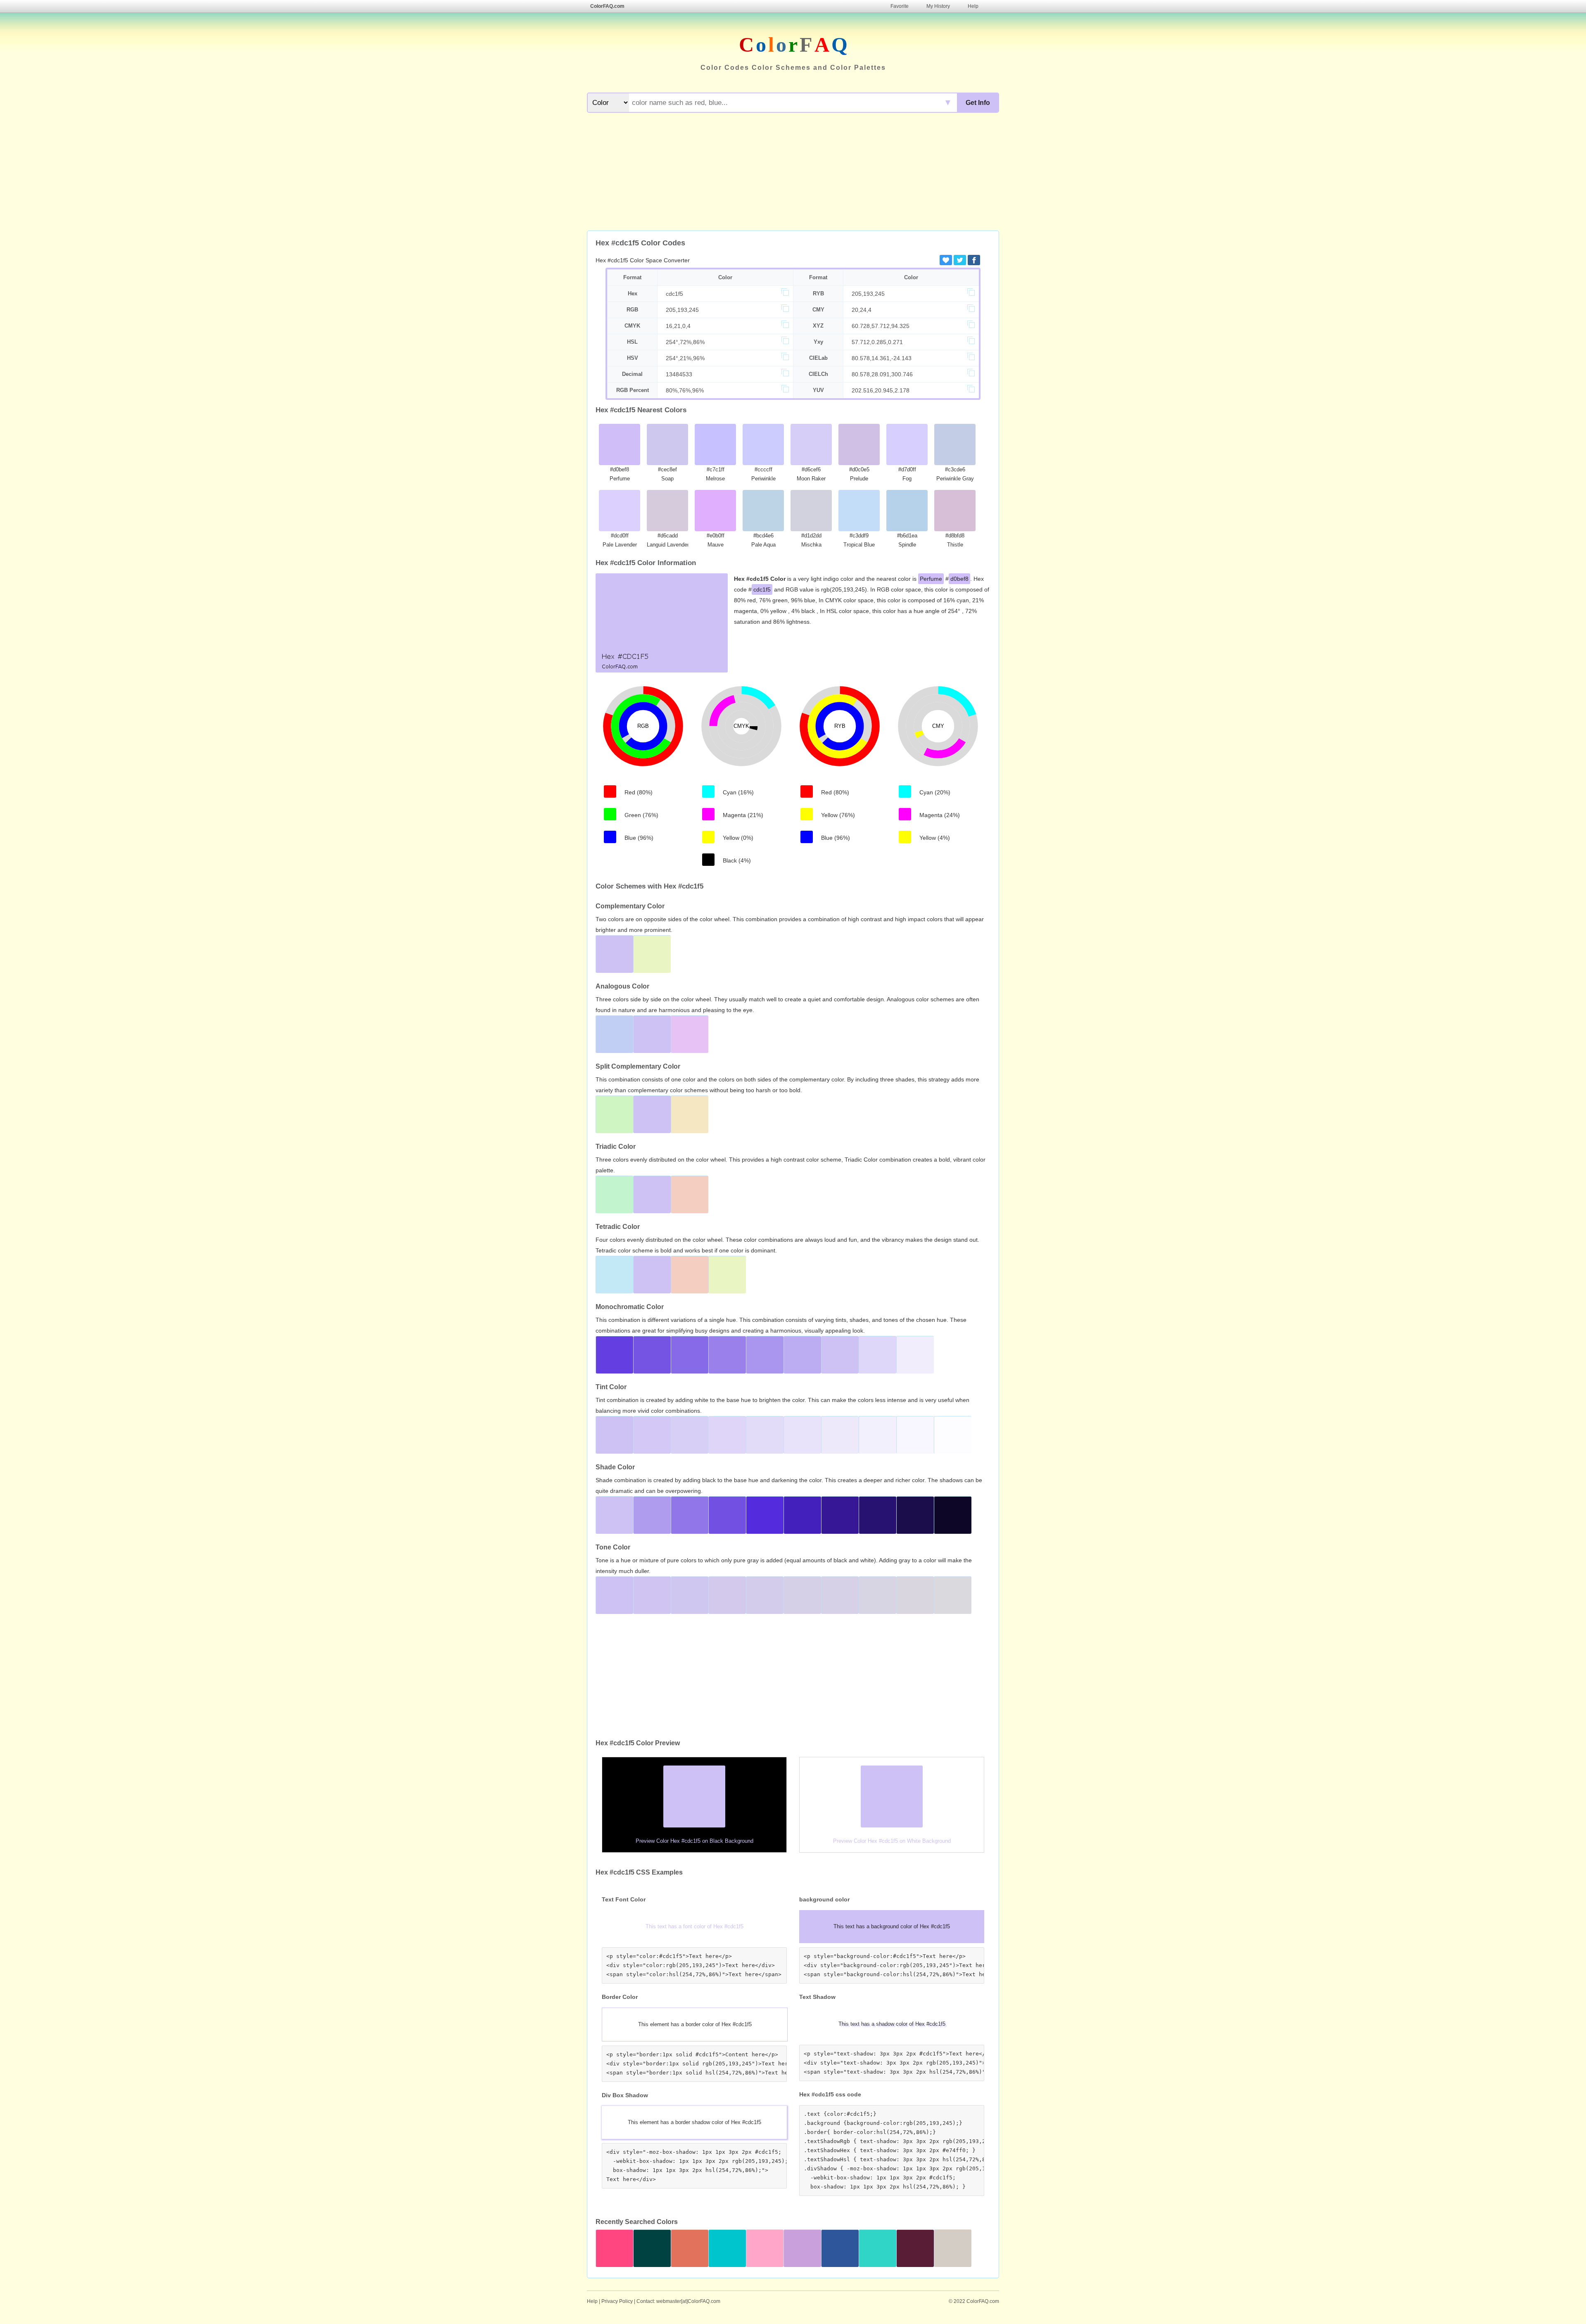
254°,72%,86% (685, 342)
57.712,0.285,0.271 (877, 342)
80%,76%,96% (685, 390)
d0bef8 (959, 579)
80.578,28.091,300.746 (882, 374)
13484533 (679, 374)
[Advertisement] (793, 173)
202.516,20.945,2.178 (881, 390)
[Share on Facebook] (974, 260)
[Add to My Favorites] (946, 260)
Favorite (900, 6)
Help (973, 6)
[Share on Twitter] (960, 260)
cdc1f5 (674, 294)
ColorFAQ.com (607, 6)
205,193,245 (868, 294)
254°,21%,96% (685, 358)
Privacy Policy (617, 2301)
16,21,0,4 (678, 326)
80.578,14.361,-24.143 (882, 358)
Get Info (978, 103)
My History (938, 6)
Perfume (931, 579)
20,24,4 (862, 310)
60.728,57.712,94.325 (881, 326)
